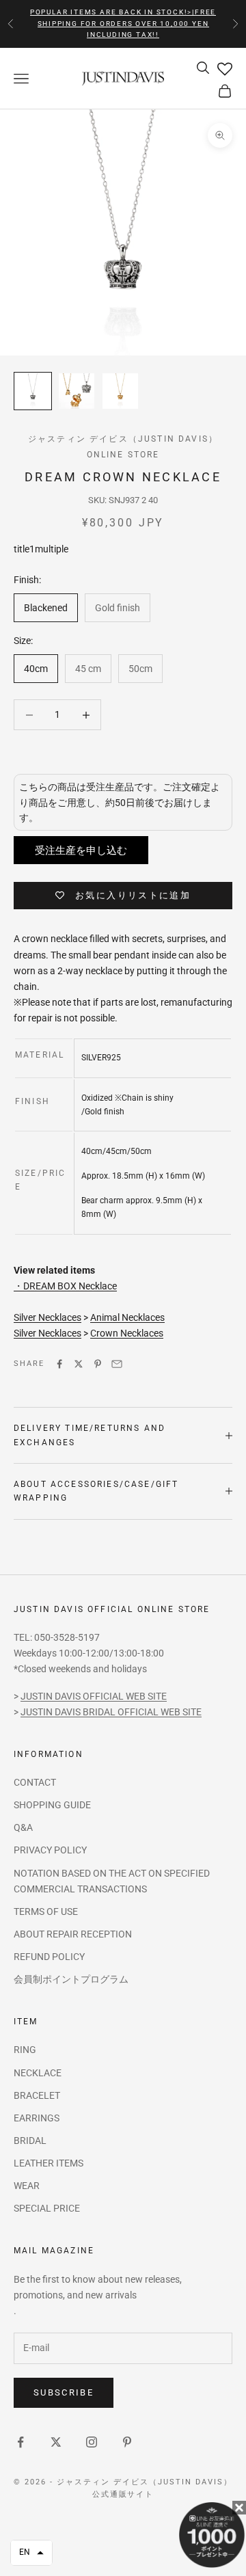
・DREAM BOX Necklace (65, 1286)
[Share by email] (117, 1364)
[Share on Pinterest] (98, 1364)
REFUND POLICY (49, 1957)
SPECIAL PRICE (47, 2208)
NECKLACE (38, 2073)
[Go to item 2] (77, 391)
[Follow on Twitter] (56, 2442)
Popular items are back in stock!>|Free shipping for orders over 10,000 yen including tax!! (123, 23)
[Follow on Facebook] (20, 2442)
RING (25, 2050)
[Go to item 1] (33, 391)
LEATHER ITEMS (49, 2163)
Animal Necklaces (127, 1317)
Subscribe (64, 2392)
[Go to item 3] (120, 391)
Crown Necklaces (127, 1333)
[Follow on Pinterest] (127, 2442)
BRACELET (37, 2095)
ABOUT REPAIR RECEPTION (73, 1934)
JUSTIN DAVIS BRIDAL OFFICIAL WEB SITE (111, 1712)
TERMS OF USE (46, 1911)
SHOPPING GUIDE (52, 1805)
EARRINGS (37, 2118)
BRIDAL (30, 2141)
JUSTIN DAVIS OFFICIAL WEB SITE (94, 1696)
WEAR (27, 2186)
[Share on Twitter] (79, 1364)
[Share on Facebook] (59, 1364)
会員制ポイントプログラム (71, 1979)
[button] (31, 2553)
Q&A (23, 1827)
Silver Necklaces (47, 1317)
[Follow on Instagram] (92, 2442)
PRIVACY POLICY (50, 1850)
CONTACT (35, 1782)
